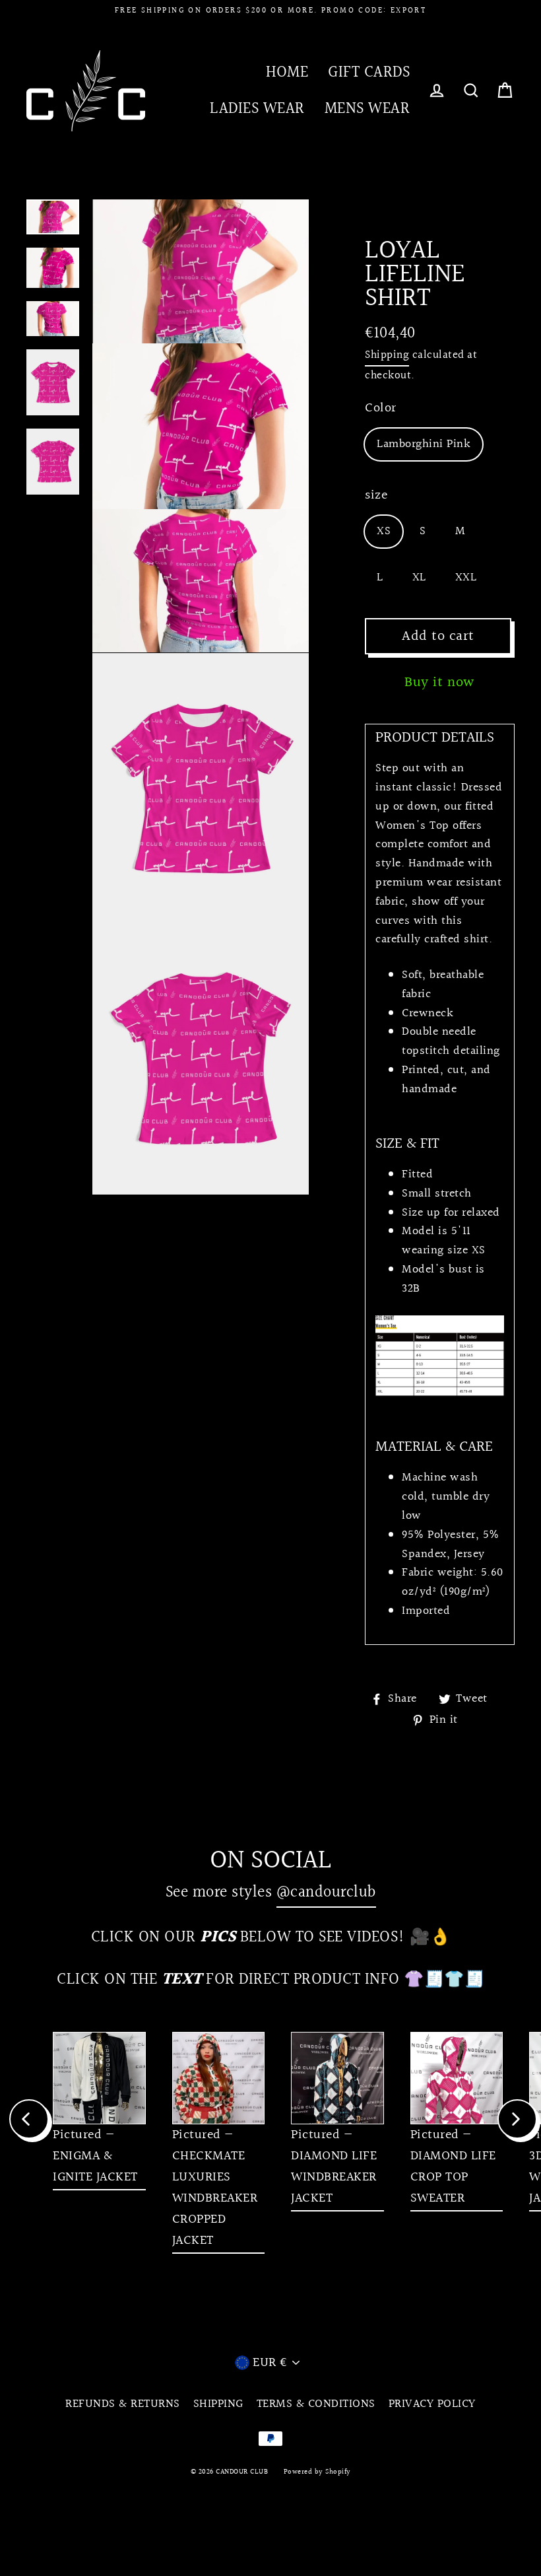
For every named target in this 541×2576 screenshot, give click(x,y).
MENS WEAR (367, 109)
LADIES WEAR (257, 109)
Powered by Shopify (317, 2472)
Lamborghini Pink (424, 444)
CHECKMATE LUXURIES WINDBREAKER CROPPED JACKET (215, 2198)
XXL (466, 577)
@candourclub (326, 1892)
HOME (287, 72)
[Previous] (29, 2119)
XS (384, 531)
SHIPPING (218, 2404)
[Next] (517, 2119)
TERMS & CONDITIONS (316, 2404)
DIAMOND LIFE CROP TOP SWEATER (453, 2177)
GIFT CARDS (369, 72)
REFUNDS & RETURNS (123, 2404)
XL (419, 577)
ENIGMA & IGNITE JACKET (95, 2167)
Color (381, 408)
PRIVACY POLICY (432, 2404)
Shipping (387, 355)
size (376, 495)
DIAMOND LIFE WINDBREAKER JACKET (334, 2177)
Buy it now (440, 682)
